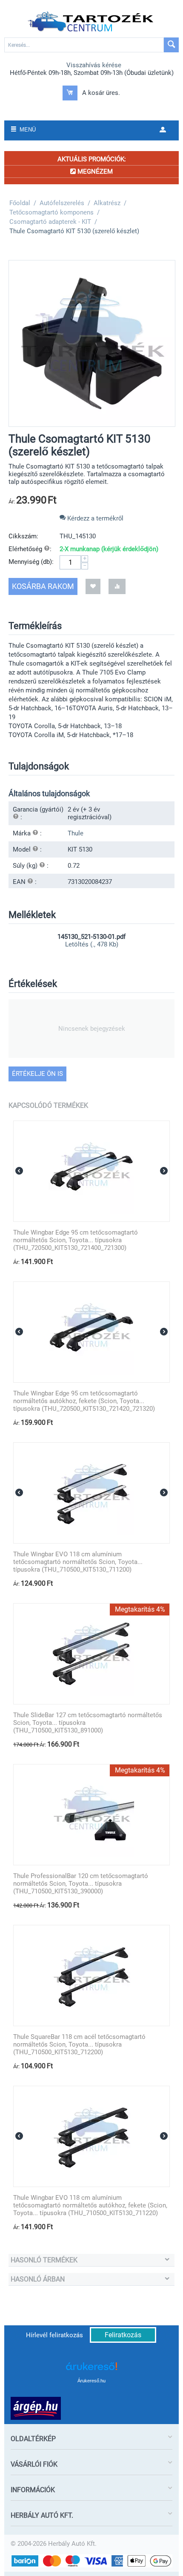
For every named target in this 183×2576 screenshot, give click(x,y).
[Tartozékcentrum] (91, 22)
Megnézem (94, 172)
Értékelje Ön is (37, 1074)
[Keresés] (171, 45)
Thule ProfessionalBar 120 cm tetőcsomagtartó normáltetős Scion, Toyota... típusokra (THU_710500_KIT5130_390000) (81, 1884)
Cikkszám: (23, 536)
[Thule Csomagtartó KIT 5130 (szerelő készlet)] (92, 343)
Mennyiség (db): (31, 562)
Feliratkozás (123, 2335)
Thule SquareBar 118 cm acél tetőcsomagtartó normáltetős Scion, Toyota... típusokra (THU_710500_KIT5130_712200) (79, 2044)
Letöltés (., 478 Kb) (92, 944)
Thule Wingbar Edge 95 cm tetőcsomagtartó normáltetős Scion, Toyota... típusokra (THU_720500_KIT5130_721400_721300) (76, 1240)
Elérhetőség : (30, 549)
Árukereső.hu (91, 2381)
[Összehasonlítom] (117, 586)
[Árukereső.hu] (91, 2369)
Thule (76, 833)
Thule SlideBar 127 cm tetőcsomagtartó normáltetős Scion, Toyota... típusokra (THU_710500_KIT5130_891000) (88, 1723)
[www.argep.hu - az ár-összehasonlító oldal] (36, 2408)
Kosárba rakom (43, 586)
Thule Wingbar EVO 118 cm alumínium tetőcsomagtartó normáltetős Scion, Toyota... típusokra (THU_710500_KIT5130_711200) (78, 1562)
